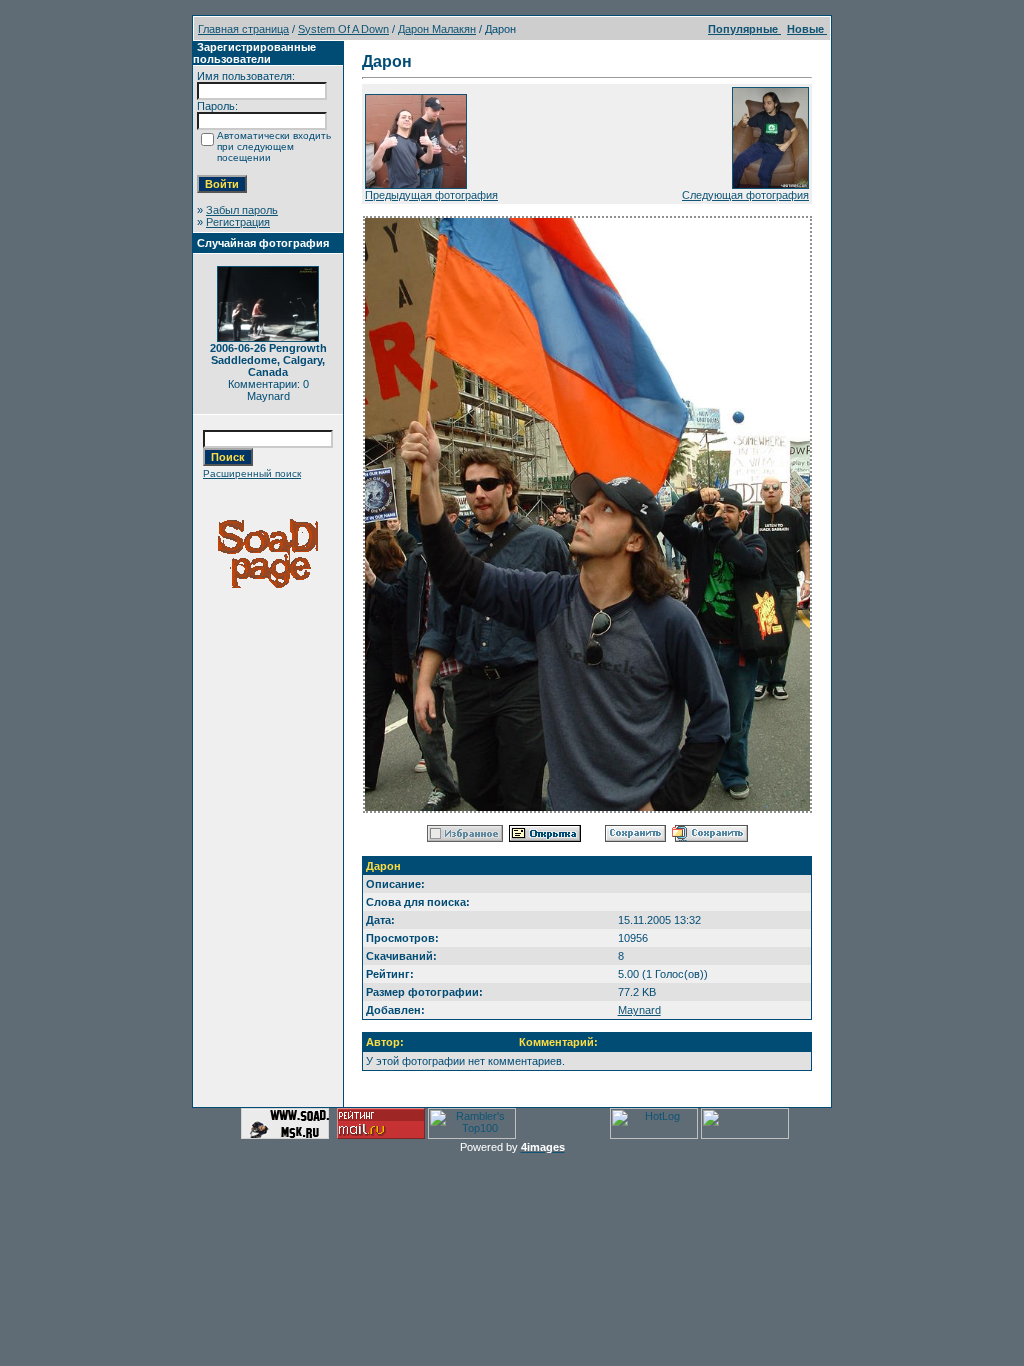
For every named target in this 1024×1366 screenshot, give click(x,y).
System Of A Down (343, 29)
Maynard (639, 1010)
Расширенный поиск (252, 473)
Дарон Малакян (437, 29)
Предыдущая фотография (431, 195)
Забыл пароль (242, 210)
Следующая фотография (745, 195)
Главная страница (243, 29)
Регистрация (238, 222)
